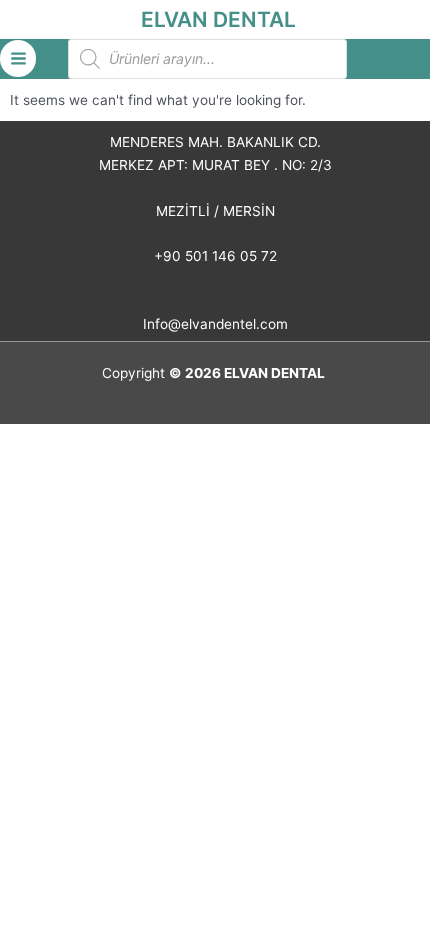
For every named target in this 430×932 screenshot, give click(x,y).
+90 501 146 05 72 (215, 256)
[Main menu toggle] (18, 58)
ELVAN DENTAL (218, 19)
